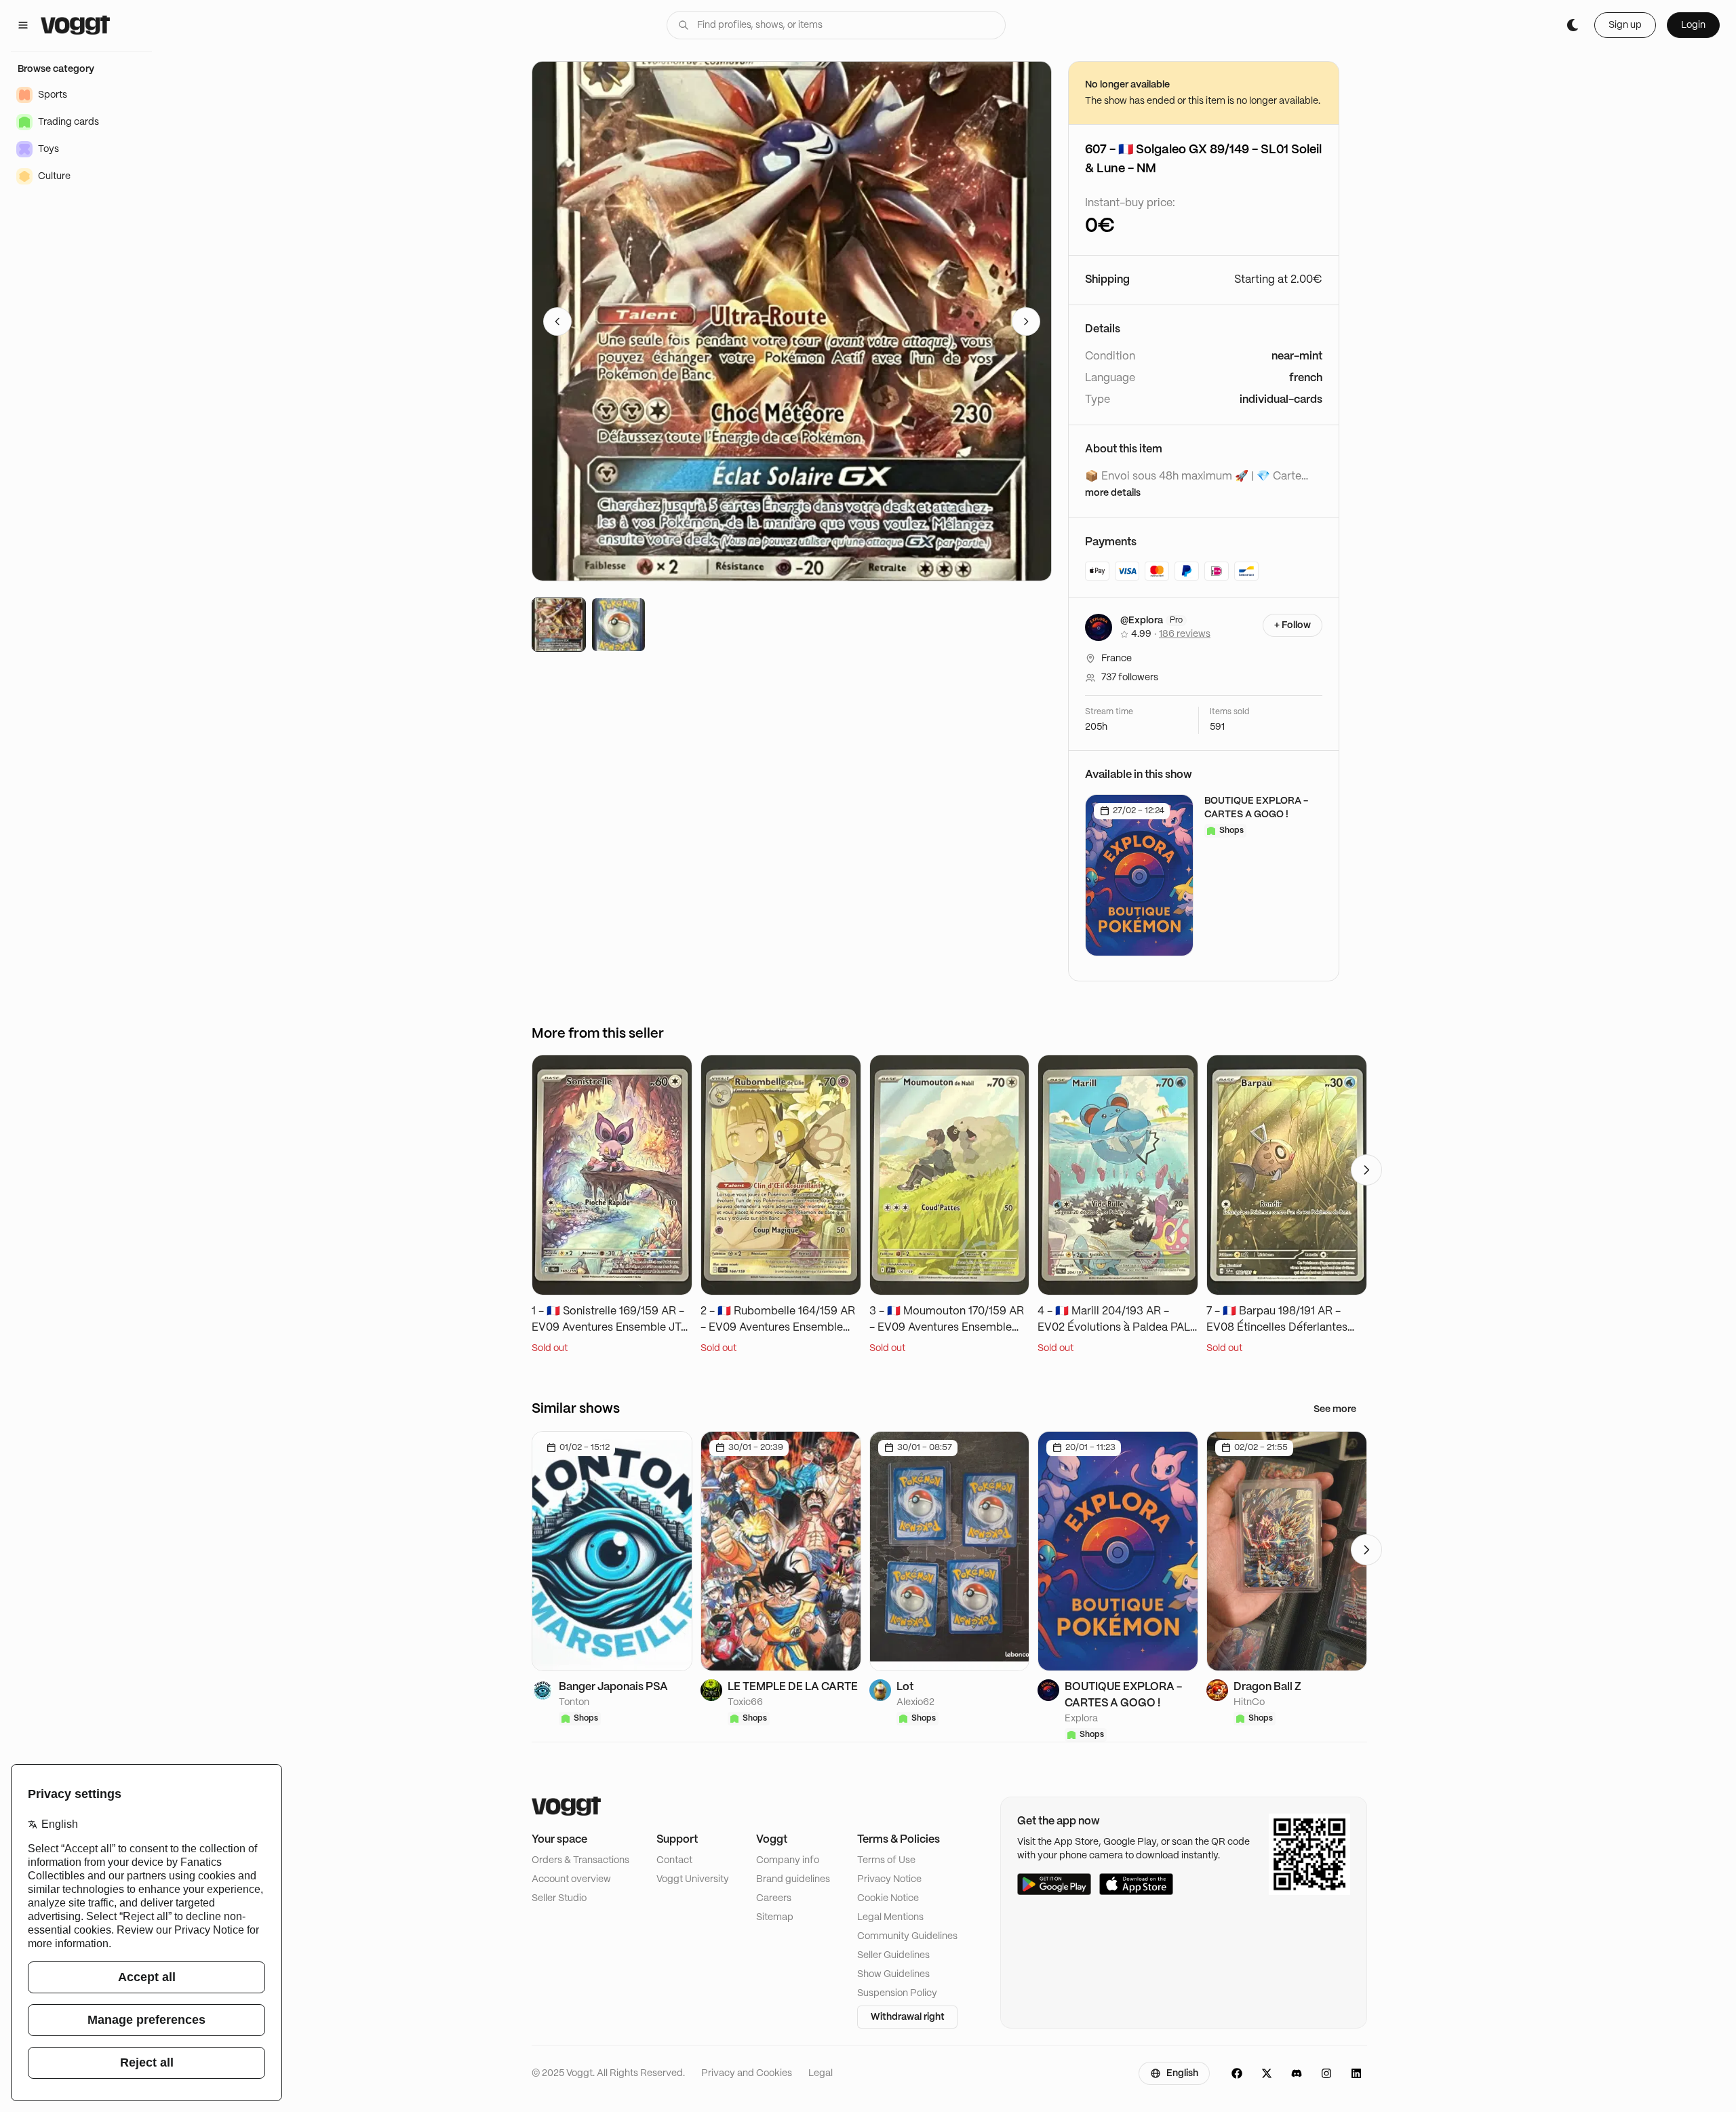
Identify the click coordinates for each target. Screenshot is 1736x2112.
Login (1693, 25)
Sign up (1625, 25)
